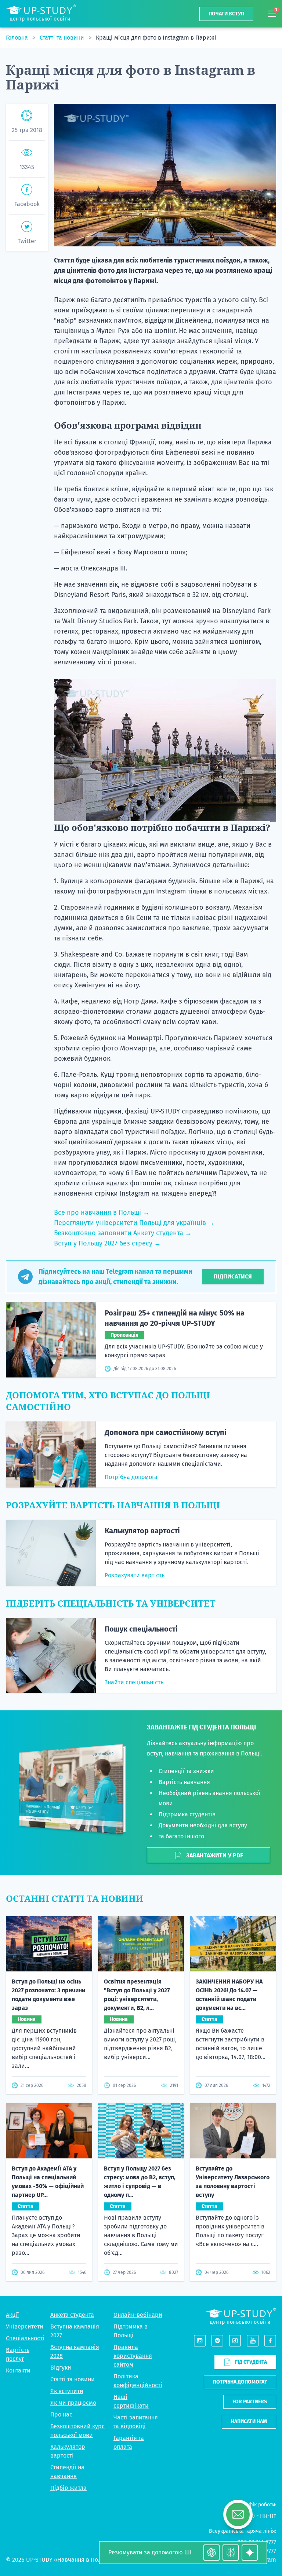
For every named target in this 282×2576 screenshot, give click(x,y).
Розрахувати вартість (135, 1575)
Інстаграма (84, 392)
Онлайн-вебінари (138, 2315)
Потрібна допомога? (240, 2382)
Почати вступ (226, 14)
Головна (18, 38)
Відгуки (61, 2368)
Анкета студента (72, 2315)
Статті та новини (63, 38)
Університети (25, 2327)
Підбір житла (68, 2488)
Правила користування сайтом (133, 2356)
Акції (12, 2315)
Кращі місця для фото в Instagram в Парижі (156, 38)
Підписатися (233, 1276)
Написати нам (249, 2421)
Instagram (171, 891)
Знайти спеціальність (134, 1682)
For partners (250, 2402)
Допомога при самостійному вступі (166, 1432)
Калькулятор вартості (142, 1531)
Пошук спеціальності (141, 1629)
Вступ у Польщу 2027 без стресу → (107, 1243)
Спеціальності (25, 2338)
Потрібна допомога (131, 1477)
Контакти (18, 2370)
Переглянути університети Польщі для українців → (134, 1223)
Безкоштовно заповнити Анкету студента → (123, 1233)
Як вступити (67, 2391)
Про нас (61, 2414)
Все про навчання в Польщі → (102, 1212)
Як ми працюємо (73, 2403)
